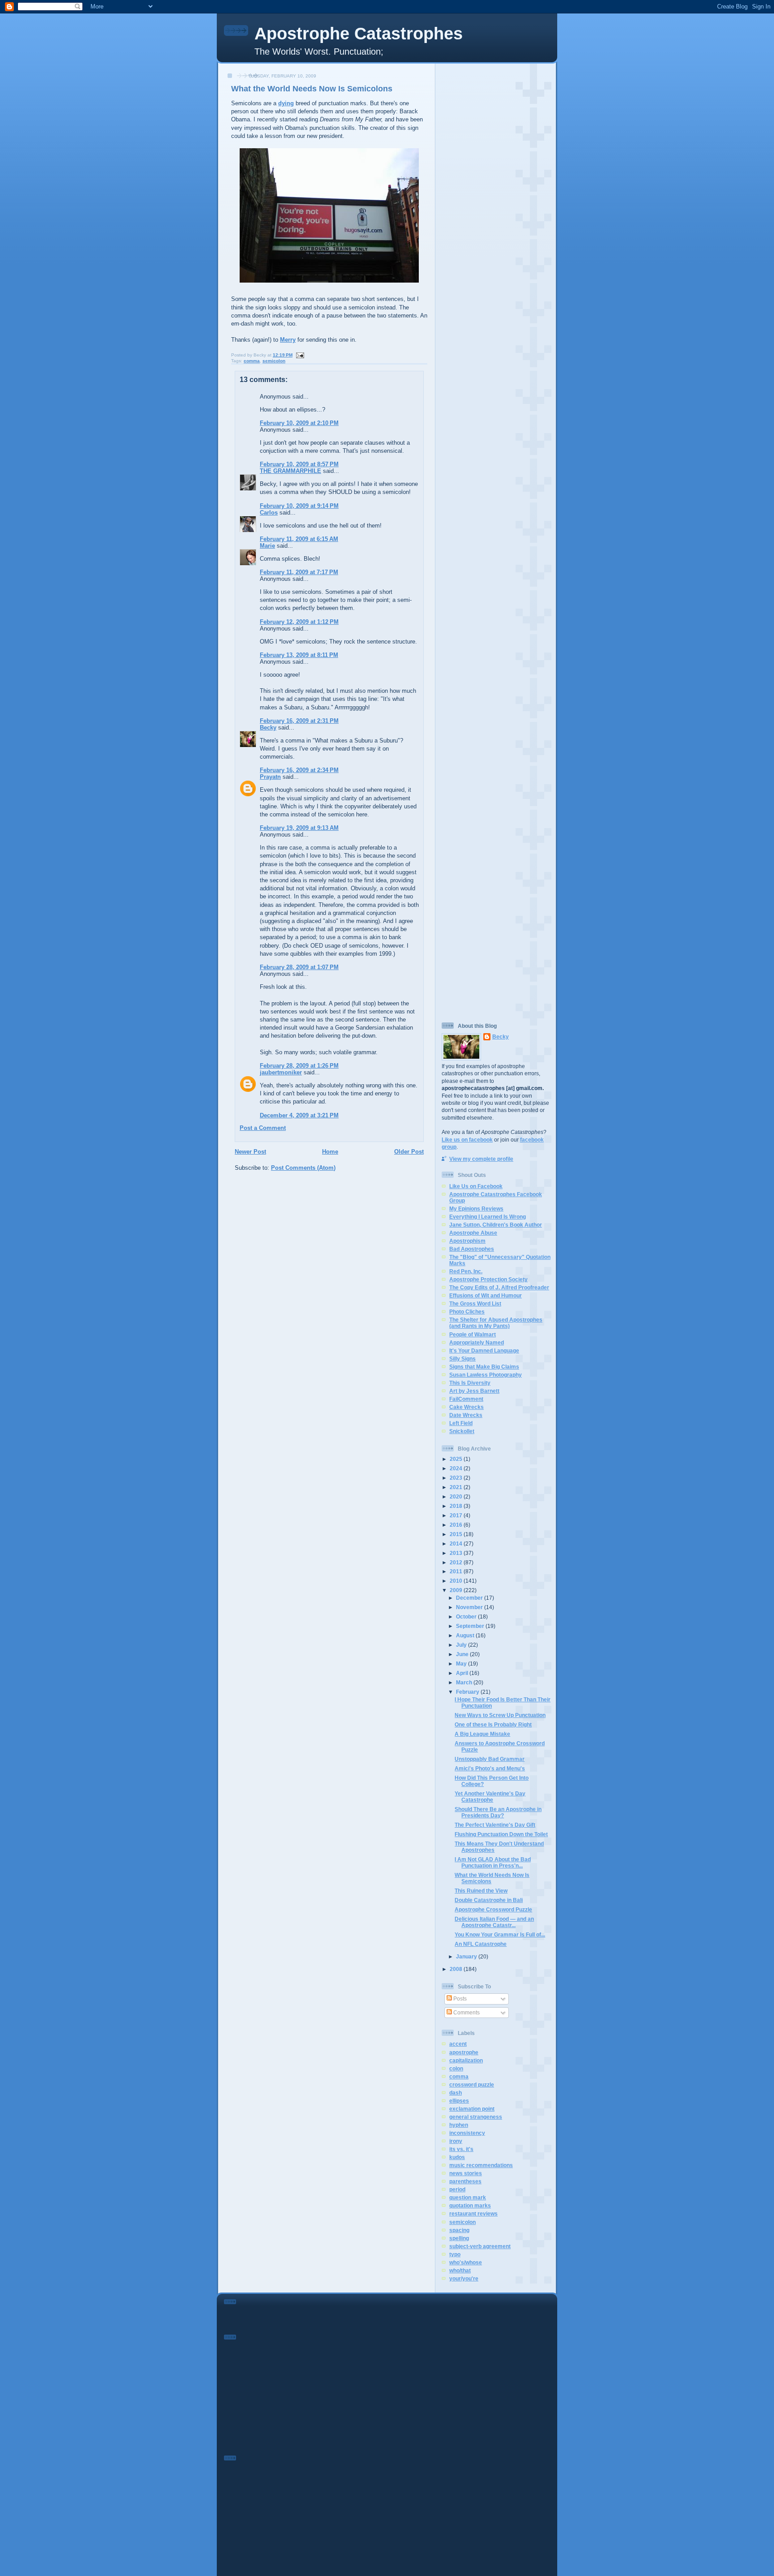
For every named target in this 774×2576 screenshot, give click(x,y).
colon (456, 2068)
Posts (459, 1999)
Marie (267, 546)
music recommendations (481, 2165)
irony (456, 2141)
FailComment (466, 1399)
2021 (457, 1487)
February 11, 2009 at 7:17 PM (299, 572)
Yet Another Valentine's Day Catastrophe (490, 1797)
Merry (288, 340)
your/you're (464, 2278)
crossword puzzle (472, 2084)
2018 (457, 1506)
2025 (457, 1459)
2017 (457, 1515)
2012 (457, 1562)
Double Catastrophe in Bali (489, 1900)
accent (458, 2044)
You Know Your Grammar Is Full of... (500, 1934)
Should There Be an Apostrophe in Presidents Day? (498, 1812)
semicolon (274, 361)
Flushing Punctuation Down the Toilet (501, 1834)
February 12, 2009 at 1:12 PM (299, 622)
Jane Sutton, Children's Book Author (496, 1225)
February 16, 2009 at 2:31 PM (299, 721)
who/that (460, 2270)
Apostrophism (467, 1241)
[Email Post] (299, 355)
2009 (457, 1590)
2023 (457, 1478)
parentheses (465, 2181)
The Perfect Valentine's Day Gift (495, 1825)
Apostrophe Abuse (473, 1233)
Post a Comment (263, 1128)
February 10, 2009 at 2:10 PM (299, 423)
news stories (466, 2173)
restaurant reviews (473, 2213)
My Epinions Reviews (476, 1209)
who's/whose (466, 2262)
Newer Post (250, 1152)
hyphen (459, 2125)
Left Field (461, 1423)
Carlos (269, 513)
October (467, 1616)
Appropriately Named (477, 1342)
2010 (457, 1581)
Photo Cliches (467, 1312)
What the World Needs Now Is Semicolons (312, 89)
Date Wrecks (466, 1415)
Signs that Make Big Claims (484, 1367)
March (465, 1682)
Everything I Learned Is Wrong (488, 1217)
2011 (457, 1571)
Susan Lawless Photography (486, 1375)
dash (456, 2093)
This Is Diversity (470, 1383)
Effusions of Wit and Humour (486, 1295)
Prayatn (270, 777)
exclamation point (472, 2109)
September (471, 1626)
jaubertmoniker (281, 1072)
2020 (457, 1496)
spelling (459, 2238)
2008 (457, 1969)
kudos (457, 2157)
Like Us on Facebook (476, 1186)
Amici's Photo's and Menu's (490, 1768)
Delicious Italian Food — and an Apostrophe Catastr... (494, 1922)
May (462, 1664)
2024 (457, 1468)
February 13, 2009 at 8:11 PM (299, 655)
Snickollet (462, 1431)
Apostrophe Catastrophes (359, 34)
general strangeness (476, 2117)
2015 (457, 1534)
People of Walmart (473, 1334)
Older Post (409, 1152)
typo (455, 2254)
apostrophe (464, 2052)
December (470, 1598)
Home (330, 1152)
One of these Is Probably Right (493, 1724)
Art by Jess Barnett (474, 1391)
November (470, 1607)
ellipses (459, 2101)
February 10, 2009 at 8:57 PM (299, 464)
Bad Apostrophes (472, 1249)
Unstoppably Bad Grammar (490, 1759)
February (468, 1692)
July (462, 1645)
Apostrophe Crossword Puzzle (493, 1909)
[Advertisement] (496, 201)
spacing (459, 2230)
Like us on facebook (467, 1140)
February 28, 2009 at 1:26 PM (299, 1066)
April (463, 1673)
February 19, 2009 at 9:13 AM (299, 828)
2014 (457, 1543)
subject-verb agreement (480, 2246)
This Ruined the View (481, 1891)
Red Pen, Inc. (466, 1271)
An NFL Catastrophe (481, 1944)
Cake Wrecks (467, 1407)
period (457, 2189)
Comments (466, 2012)
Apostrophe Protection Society (488, 1279)
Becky (268, 728)
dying (286, 103)
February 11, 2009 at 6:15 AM (299, 539)
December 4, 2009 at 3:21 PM (299, 1115)
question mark (468, 2197)
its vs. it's (461, 2149)
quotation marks (470, 2205)
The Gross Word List (475, 1303)
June (463, 1654)
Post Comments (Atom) (303, 1168)
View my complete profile (481, 1159)
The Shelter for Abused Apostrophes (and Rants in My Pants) (496, 1323)
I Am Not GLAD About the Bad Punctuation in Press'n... (493, 1862)
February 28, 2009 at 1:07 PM (299, 967)
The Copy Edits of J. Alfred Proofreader (499, 1287)
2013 (457, 1553)
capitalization (466, 2060)
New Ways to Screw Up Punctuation (500, 1715)
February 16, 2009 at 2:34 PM (299, 770)
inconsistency (467, 2133)
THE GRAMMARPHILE (290, 471)
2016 (457, 1525)
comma (252, 361)
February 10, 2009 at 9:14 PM (299, 506)
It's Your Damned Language (484, 1350)
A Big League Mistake (482, 1734)
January (467, 1956)
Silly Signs (462, 1359)
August (466, 1635)
